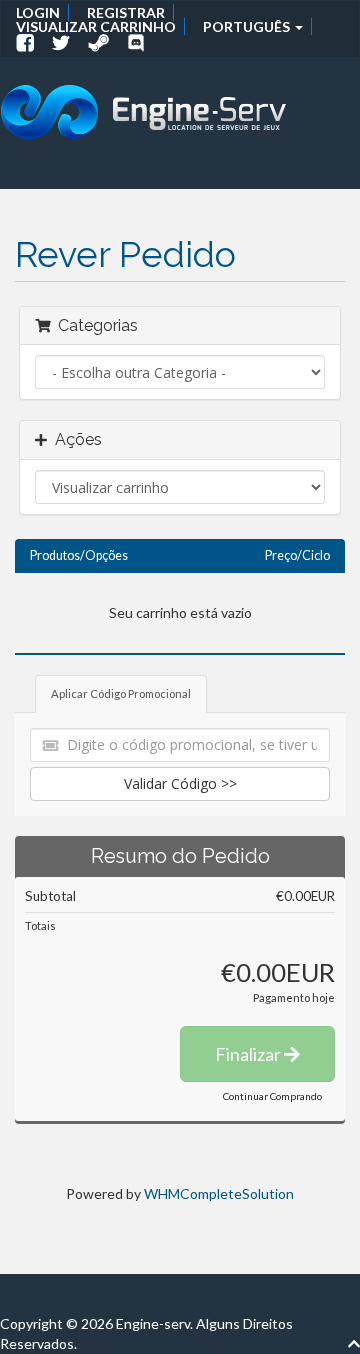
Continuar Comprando (272, 1096)
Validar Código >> (180, 783)
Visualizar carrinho (96, 26)
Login (38, 12)
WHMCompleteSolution (219, 1193)
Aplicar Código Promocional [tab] (121, 693)
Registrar (126, 12)
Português (248, 26)
